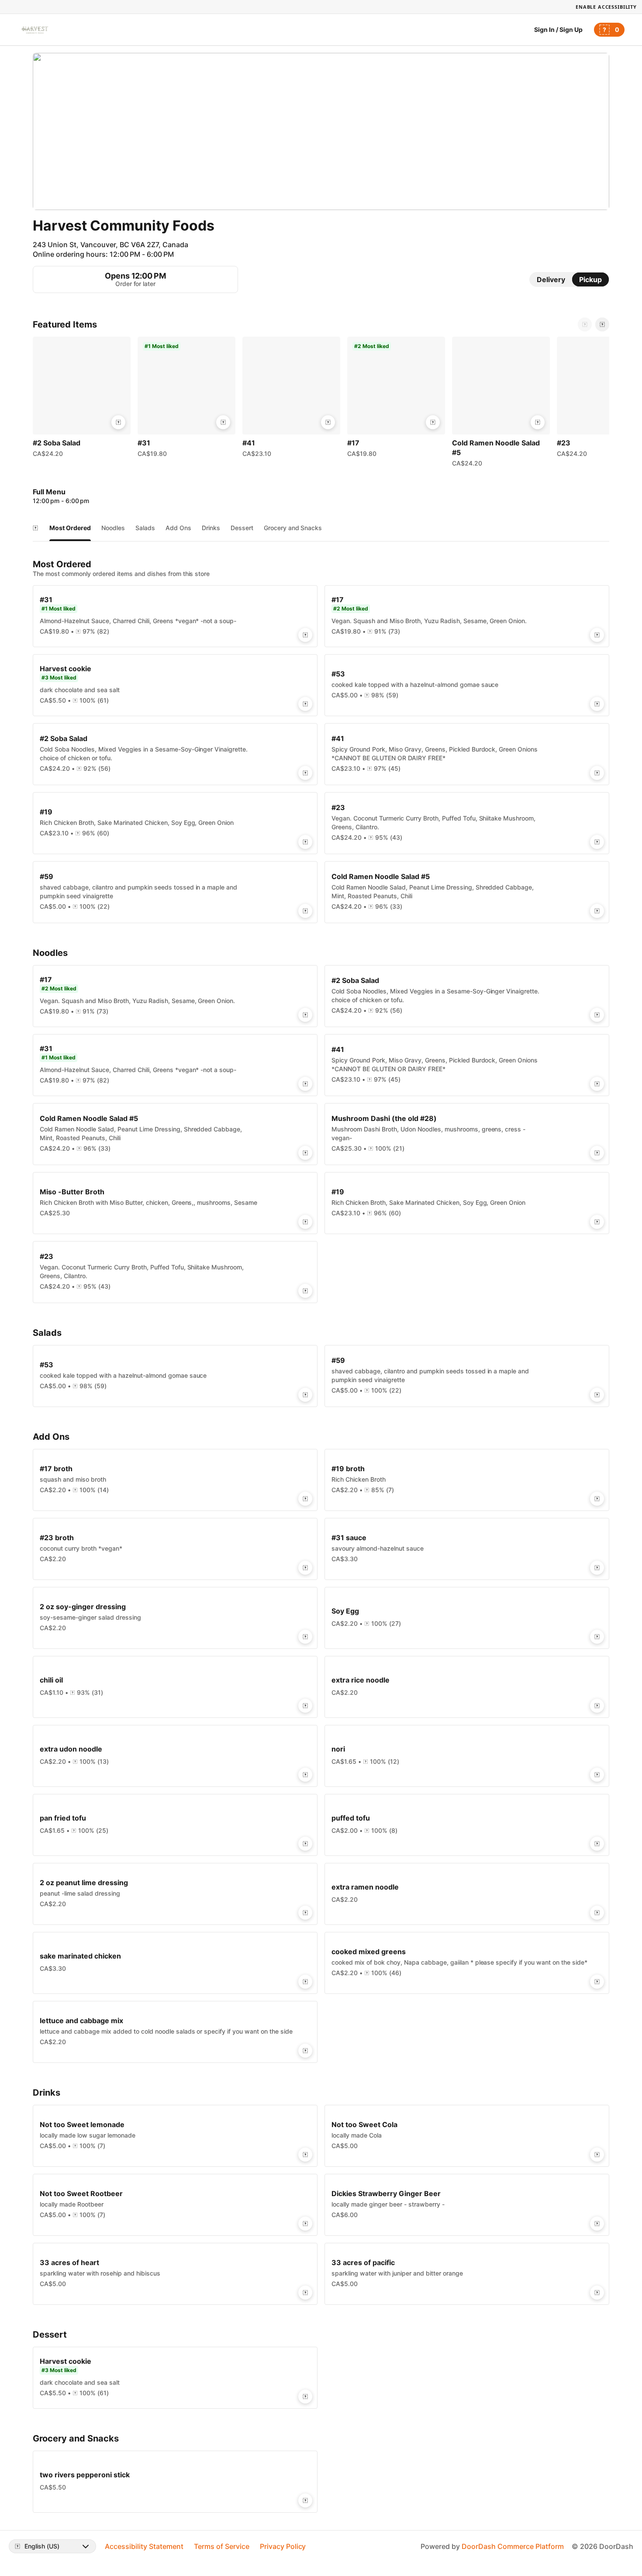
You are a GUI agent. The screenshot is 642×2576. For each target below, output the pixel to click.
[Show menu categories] (35, 528)
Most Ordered (70, 528)
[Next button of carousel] (602, 324)
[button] (82, 399)
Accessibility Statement (144, 2546)
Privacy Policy (283, 2546)
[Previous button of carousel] (585, 324)
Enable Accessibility (606, 7)
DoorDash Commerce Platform (513, 2546)
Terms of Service (222, 2546)
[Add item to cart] (118, 422)
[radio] (551, 279)
